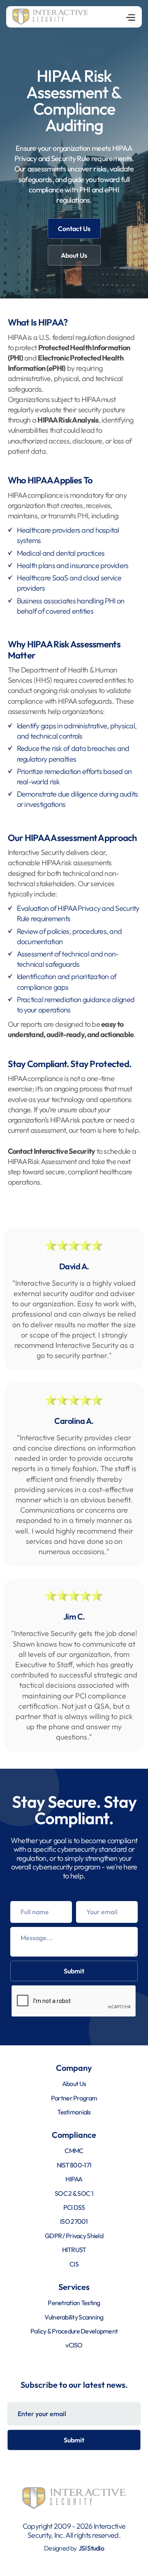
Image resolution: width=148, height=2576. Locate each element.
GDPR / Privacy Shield (74, 2236)
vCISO (74, 2345)
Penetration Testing (74, 2303)
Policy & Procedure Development (74, 2331)
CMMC (74, 2151)
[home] (50, 17)
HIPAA (74, 2179)
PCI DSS (74, 2207)
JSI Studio (91, 2548)
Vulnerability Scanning (74, 2317)
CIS (74, 2264)
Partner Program (74, 2098)
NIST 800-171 (74, 2165)
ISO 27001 (74, 2221)
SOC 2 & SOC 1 (74, 2193)
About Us (74, 255)
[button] (130, 17)
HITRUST (74, 2250)
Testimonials (74, 2112)
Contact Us (74, 229)
